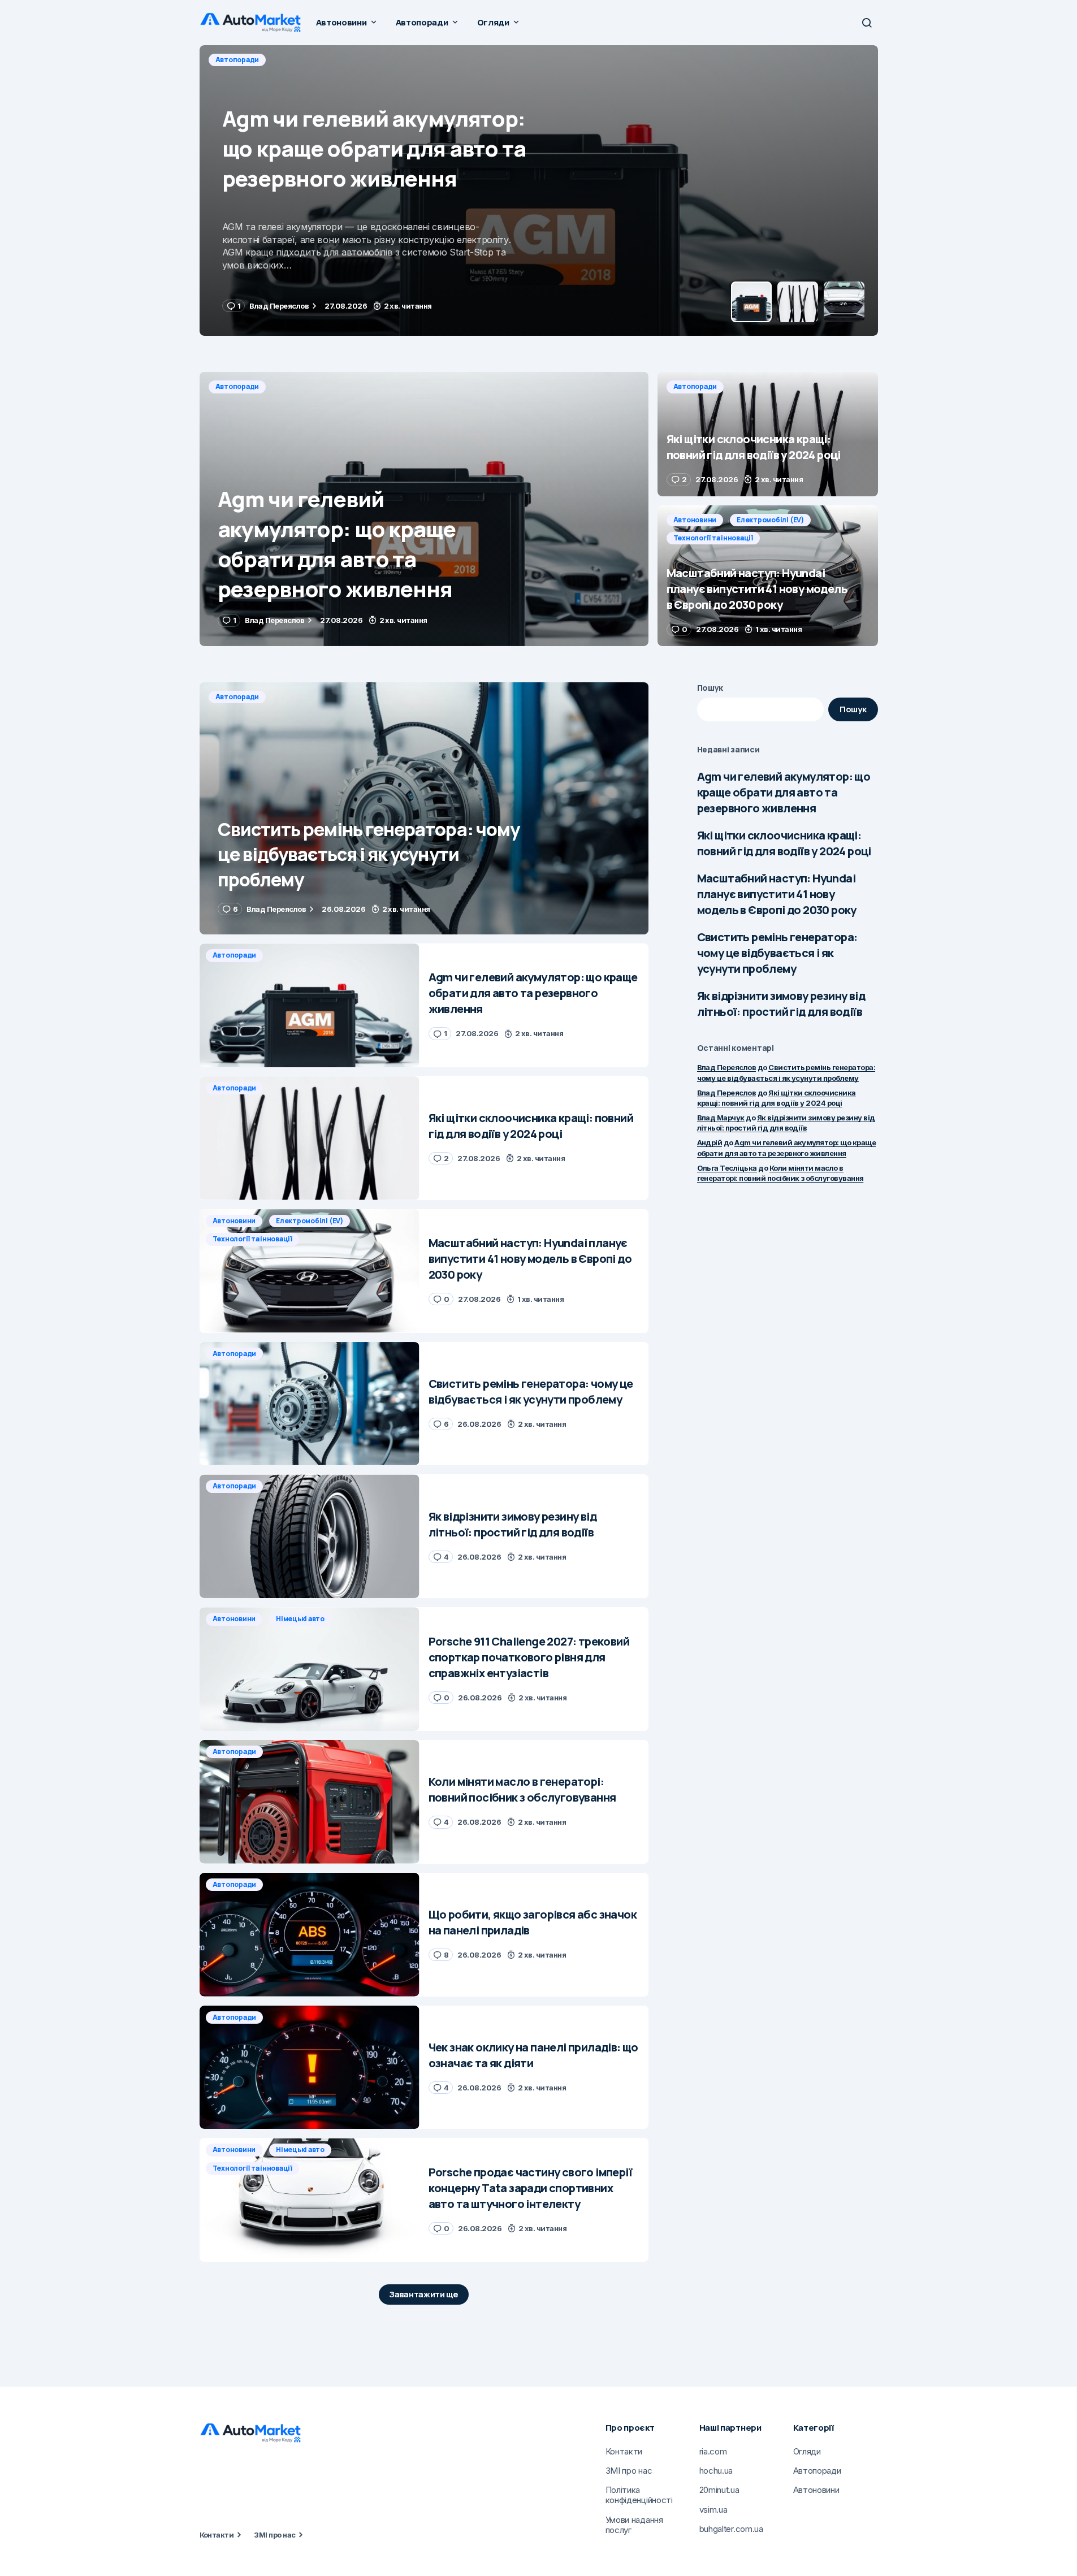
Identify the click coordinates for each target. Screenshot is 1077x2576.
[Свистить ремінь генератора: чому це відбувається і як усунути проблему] (424, 809)
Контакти (217, 2535)
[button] (867, 23)
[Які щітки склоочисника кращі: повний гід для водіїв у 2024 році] (539, 191)
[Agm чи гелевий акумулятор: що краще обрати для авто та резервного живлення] (424, 509)
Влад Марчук (721, 1118)
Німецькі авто (300, 1619)
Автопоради (237, 60)
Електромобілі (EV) (770, 520)
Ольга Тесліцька (727, 1168)
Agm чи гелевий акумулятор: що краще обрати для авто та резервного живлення (784, 792)
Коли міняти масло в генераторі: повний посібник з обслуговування (780, 1173)
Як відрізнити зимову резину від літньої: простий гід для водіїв (781, 1004)
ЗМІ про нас (274, 2535)
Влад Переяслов (727, 1067)
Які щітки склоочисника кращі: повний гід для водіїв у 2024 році (784, 843)
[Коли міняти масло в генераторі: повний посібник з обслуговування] (310, 1802)
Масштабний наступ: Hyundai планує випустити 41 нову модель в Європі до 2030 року (777, 894)
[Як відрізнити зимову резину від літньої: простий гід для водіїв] (310, 1536)
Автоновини (695, 520)
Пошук (710, 688)
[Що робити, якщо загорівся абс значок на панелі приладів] (310, 1935)
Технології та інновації (713, 538)
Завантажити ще (424, 2294)
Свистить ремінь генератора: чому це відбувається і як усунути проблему (777, 953)
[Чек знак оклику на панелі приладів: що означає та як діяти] (310, 2068)
